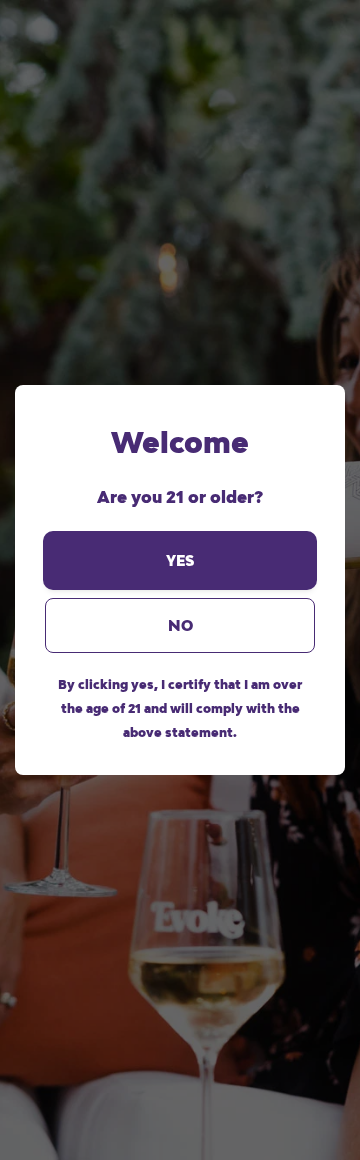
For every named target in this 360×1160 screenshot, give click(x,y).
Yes (180, 560)
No (180, 625)
